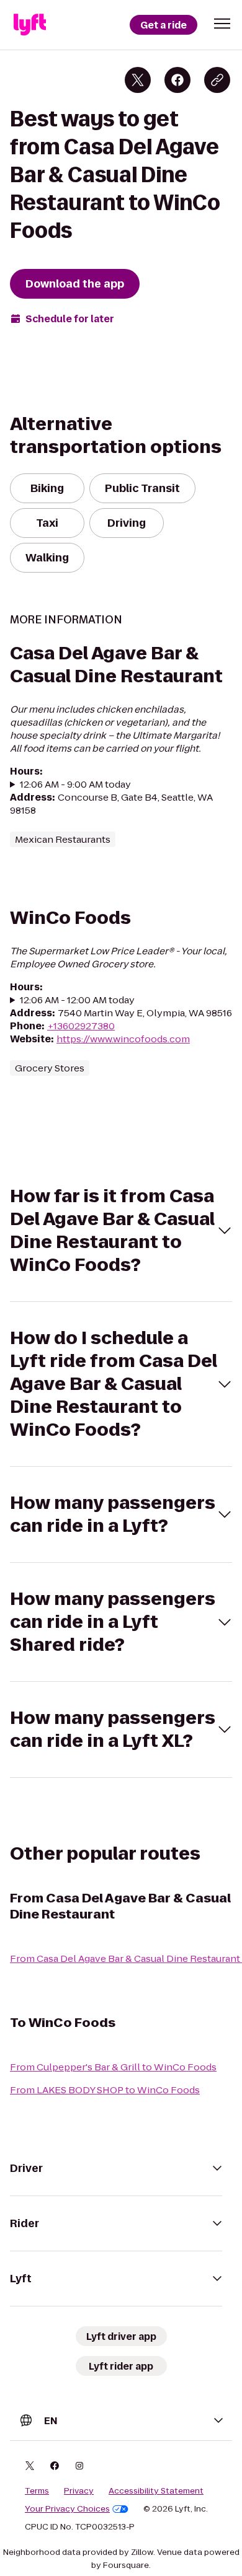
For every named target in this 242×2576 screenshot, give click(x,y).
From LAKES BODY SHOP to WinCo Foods (105, 2090)
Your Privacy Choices (67, 2509)
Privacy (79, 2491)
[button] (222, 24)
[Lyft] (30, 25)
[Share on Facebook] (177, 80)
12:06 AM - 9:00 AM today (75, 784)
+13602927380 (81, 1026)
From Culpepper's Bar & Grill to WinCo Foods (113, 2067)
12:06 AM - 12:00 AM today (77, 1000)
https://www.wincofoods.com (123, 1039)
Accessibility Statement (156, 2491)
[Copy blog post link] (217, 80)
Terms (37, 2491)
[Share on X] (138, 80)
